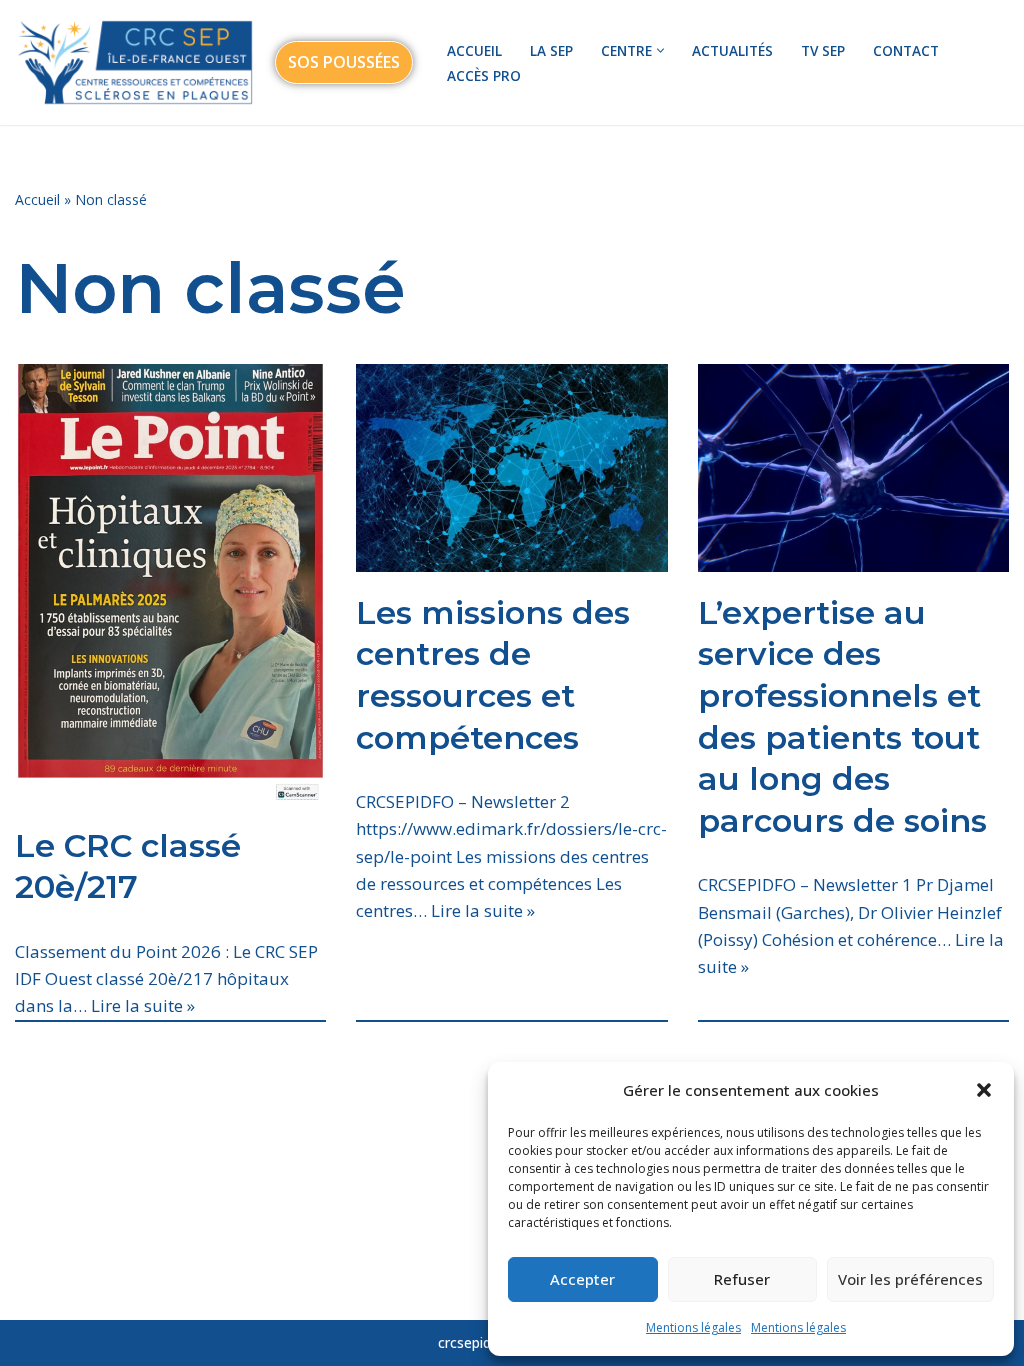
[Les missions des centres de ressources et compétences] (511, 468)
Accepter (582, 1279)
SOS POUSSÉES (344, 62)
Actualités (732, 50)
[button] (984, 1090)
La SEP (551, 50)
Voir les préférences (910, 1279)
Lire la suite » (143, 1005)
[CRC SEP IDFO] (135, 62)
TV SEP (823, 50)
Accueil (474, 50)
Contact (906, 50)
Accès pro (484, 75)
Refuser (742, 1279)
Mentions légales (693, 1327)
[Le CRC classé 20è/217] (170, 584)
